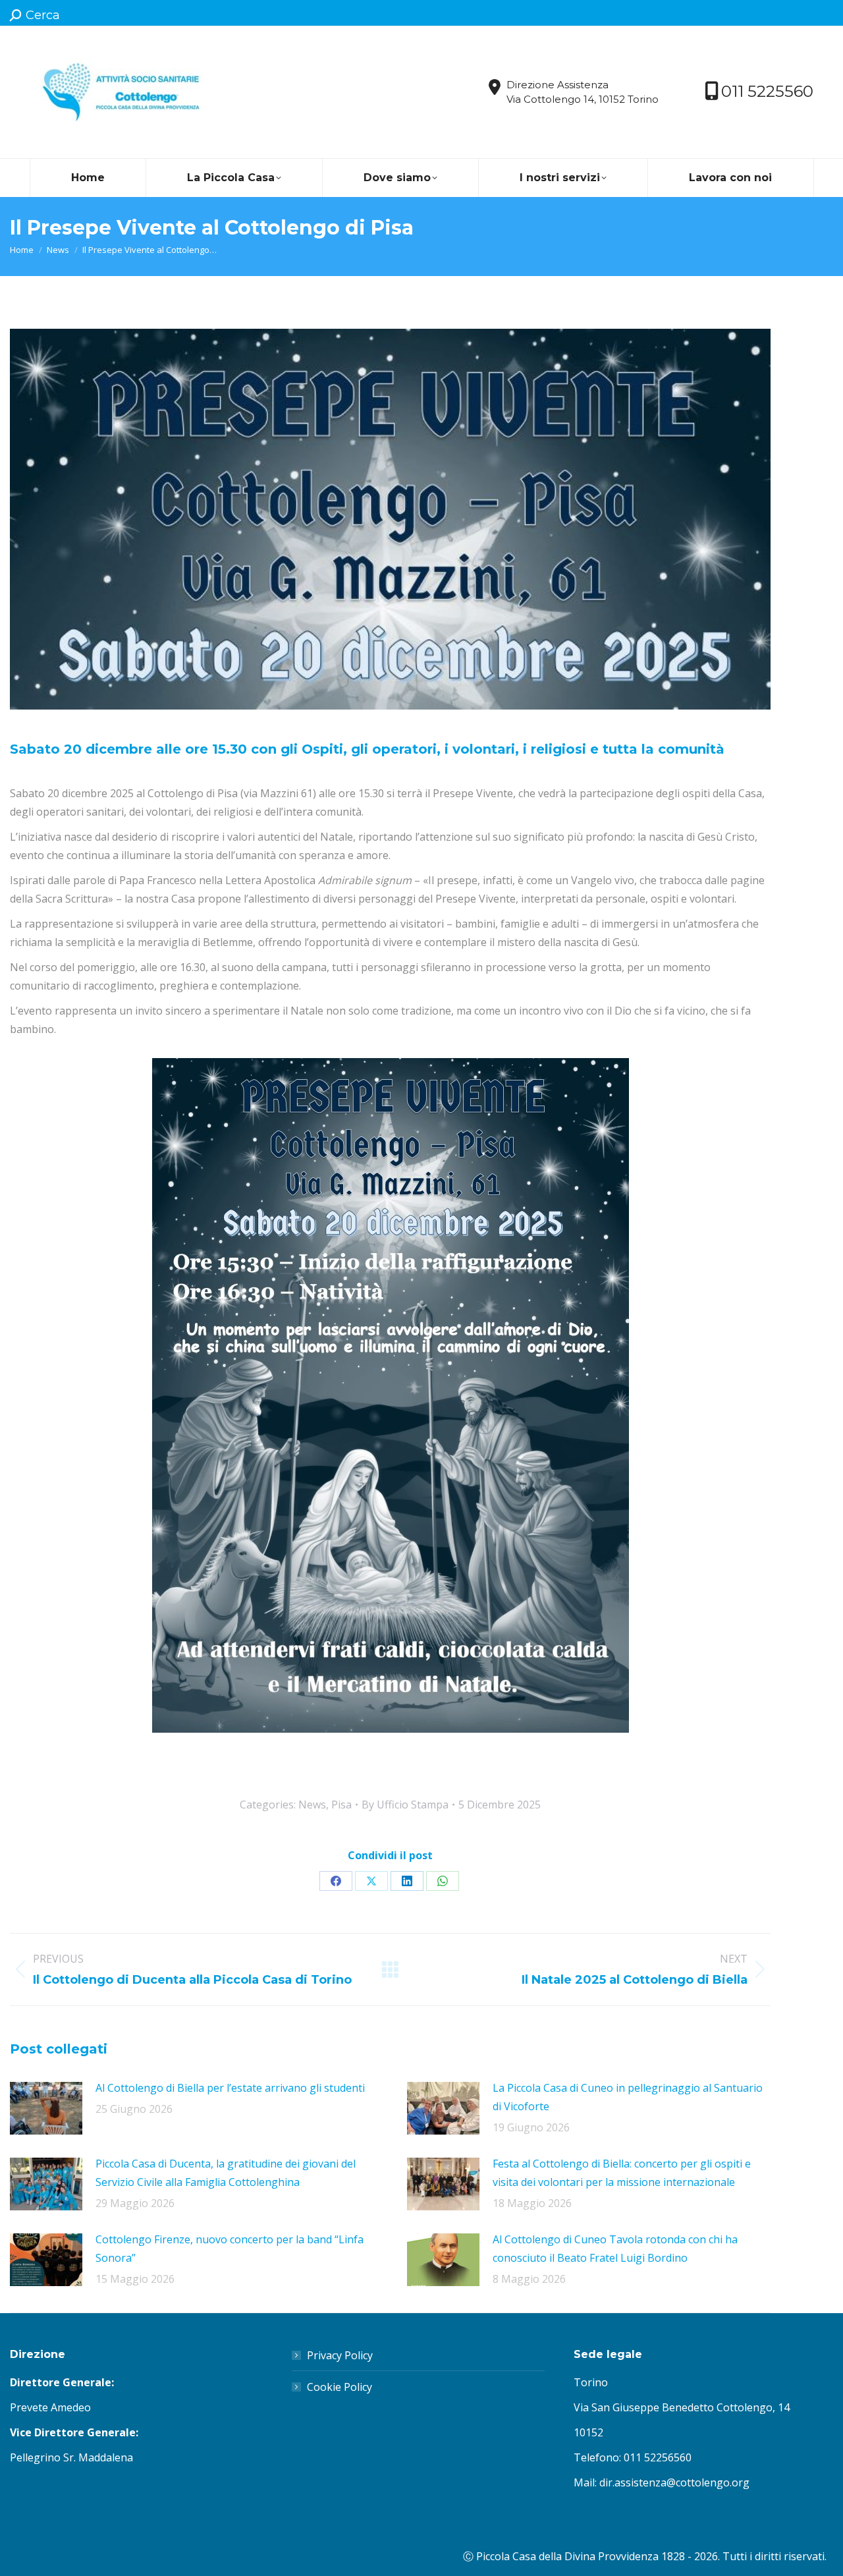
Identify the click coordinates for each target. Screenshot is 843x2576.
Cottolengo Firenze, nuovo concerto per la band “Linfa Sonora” (230, 2249)
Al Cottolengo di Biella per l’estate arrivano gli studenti (230, 2088)
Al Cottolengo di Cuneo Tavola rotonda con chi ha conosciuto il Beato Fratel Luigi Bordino (615, 2249)
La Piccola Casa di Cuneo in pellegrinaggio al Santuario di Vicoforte (628, 2097)
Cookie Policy (340, 2387)
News (312, 1805)
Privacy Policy (340, 2355)
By (405, 1805)
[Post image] (46, 2108)
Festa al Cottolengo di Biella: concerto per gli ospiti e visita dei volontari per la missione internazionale (622, 2173)
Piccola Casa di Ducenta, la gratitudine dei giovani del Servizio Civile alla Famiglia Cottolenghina (226, 2173)
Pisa (341, 1805)
